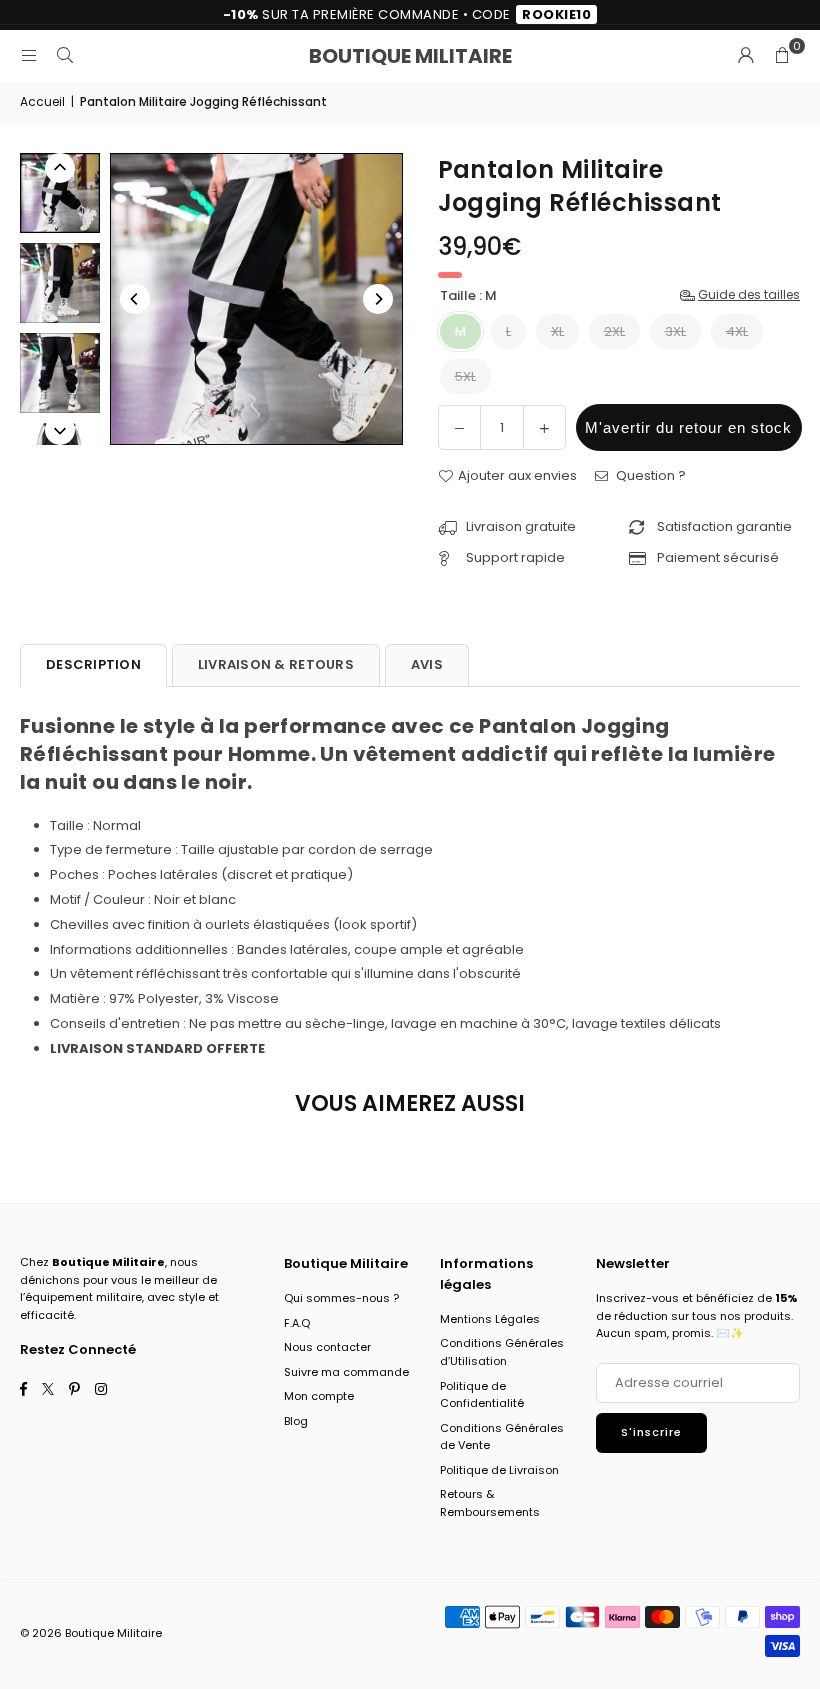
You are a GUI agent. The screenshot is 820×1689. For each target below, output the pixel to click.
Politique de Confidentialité (482, 1395)
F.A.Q (297, 1323)
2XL (614, 331)
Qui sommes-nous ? (341, 1298)
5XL (465, 376)
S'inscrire (651, 1432)
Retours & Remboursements (490, 1503)
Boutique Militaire (410, 56)
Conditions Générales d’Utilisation (502, 1352)
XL (557, 331)
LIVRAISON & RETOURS (276, 664)
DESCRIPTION (93, 664)
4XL (737, 331)
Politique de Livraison (499, 1470)
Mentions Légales (490, 1319)
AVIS (427, 664)
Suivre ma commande (346, 1372)
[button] (782, 56)
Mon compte (319, 1396)
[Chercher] (65, 55)
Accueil (42, 101)
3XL (675, 331)
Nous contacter (327, 1347)
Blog (296, 1421)
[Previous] (135, 299)
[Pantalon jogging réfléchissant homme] (60, 193)
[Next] (378, 299)
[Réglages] (746, 56)
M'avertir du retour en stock (688, 427)
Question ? (649, 475)
